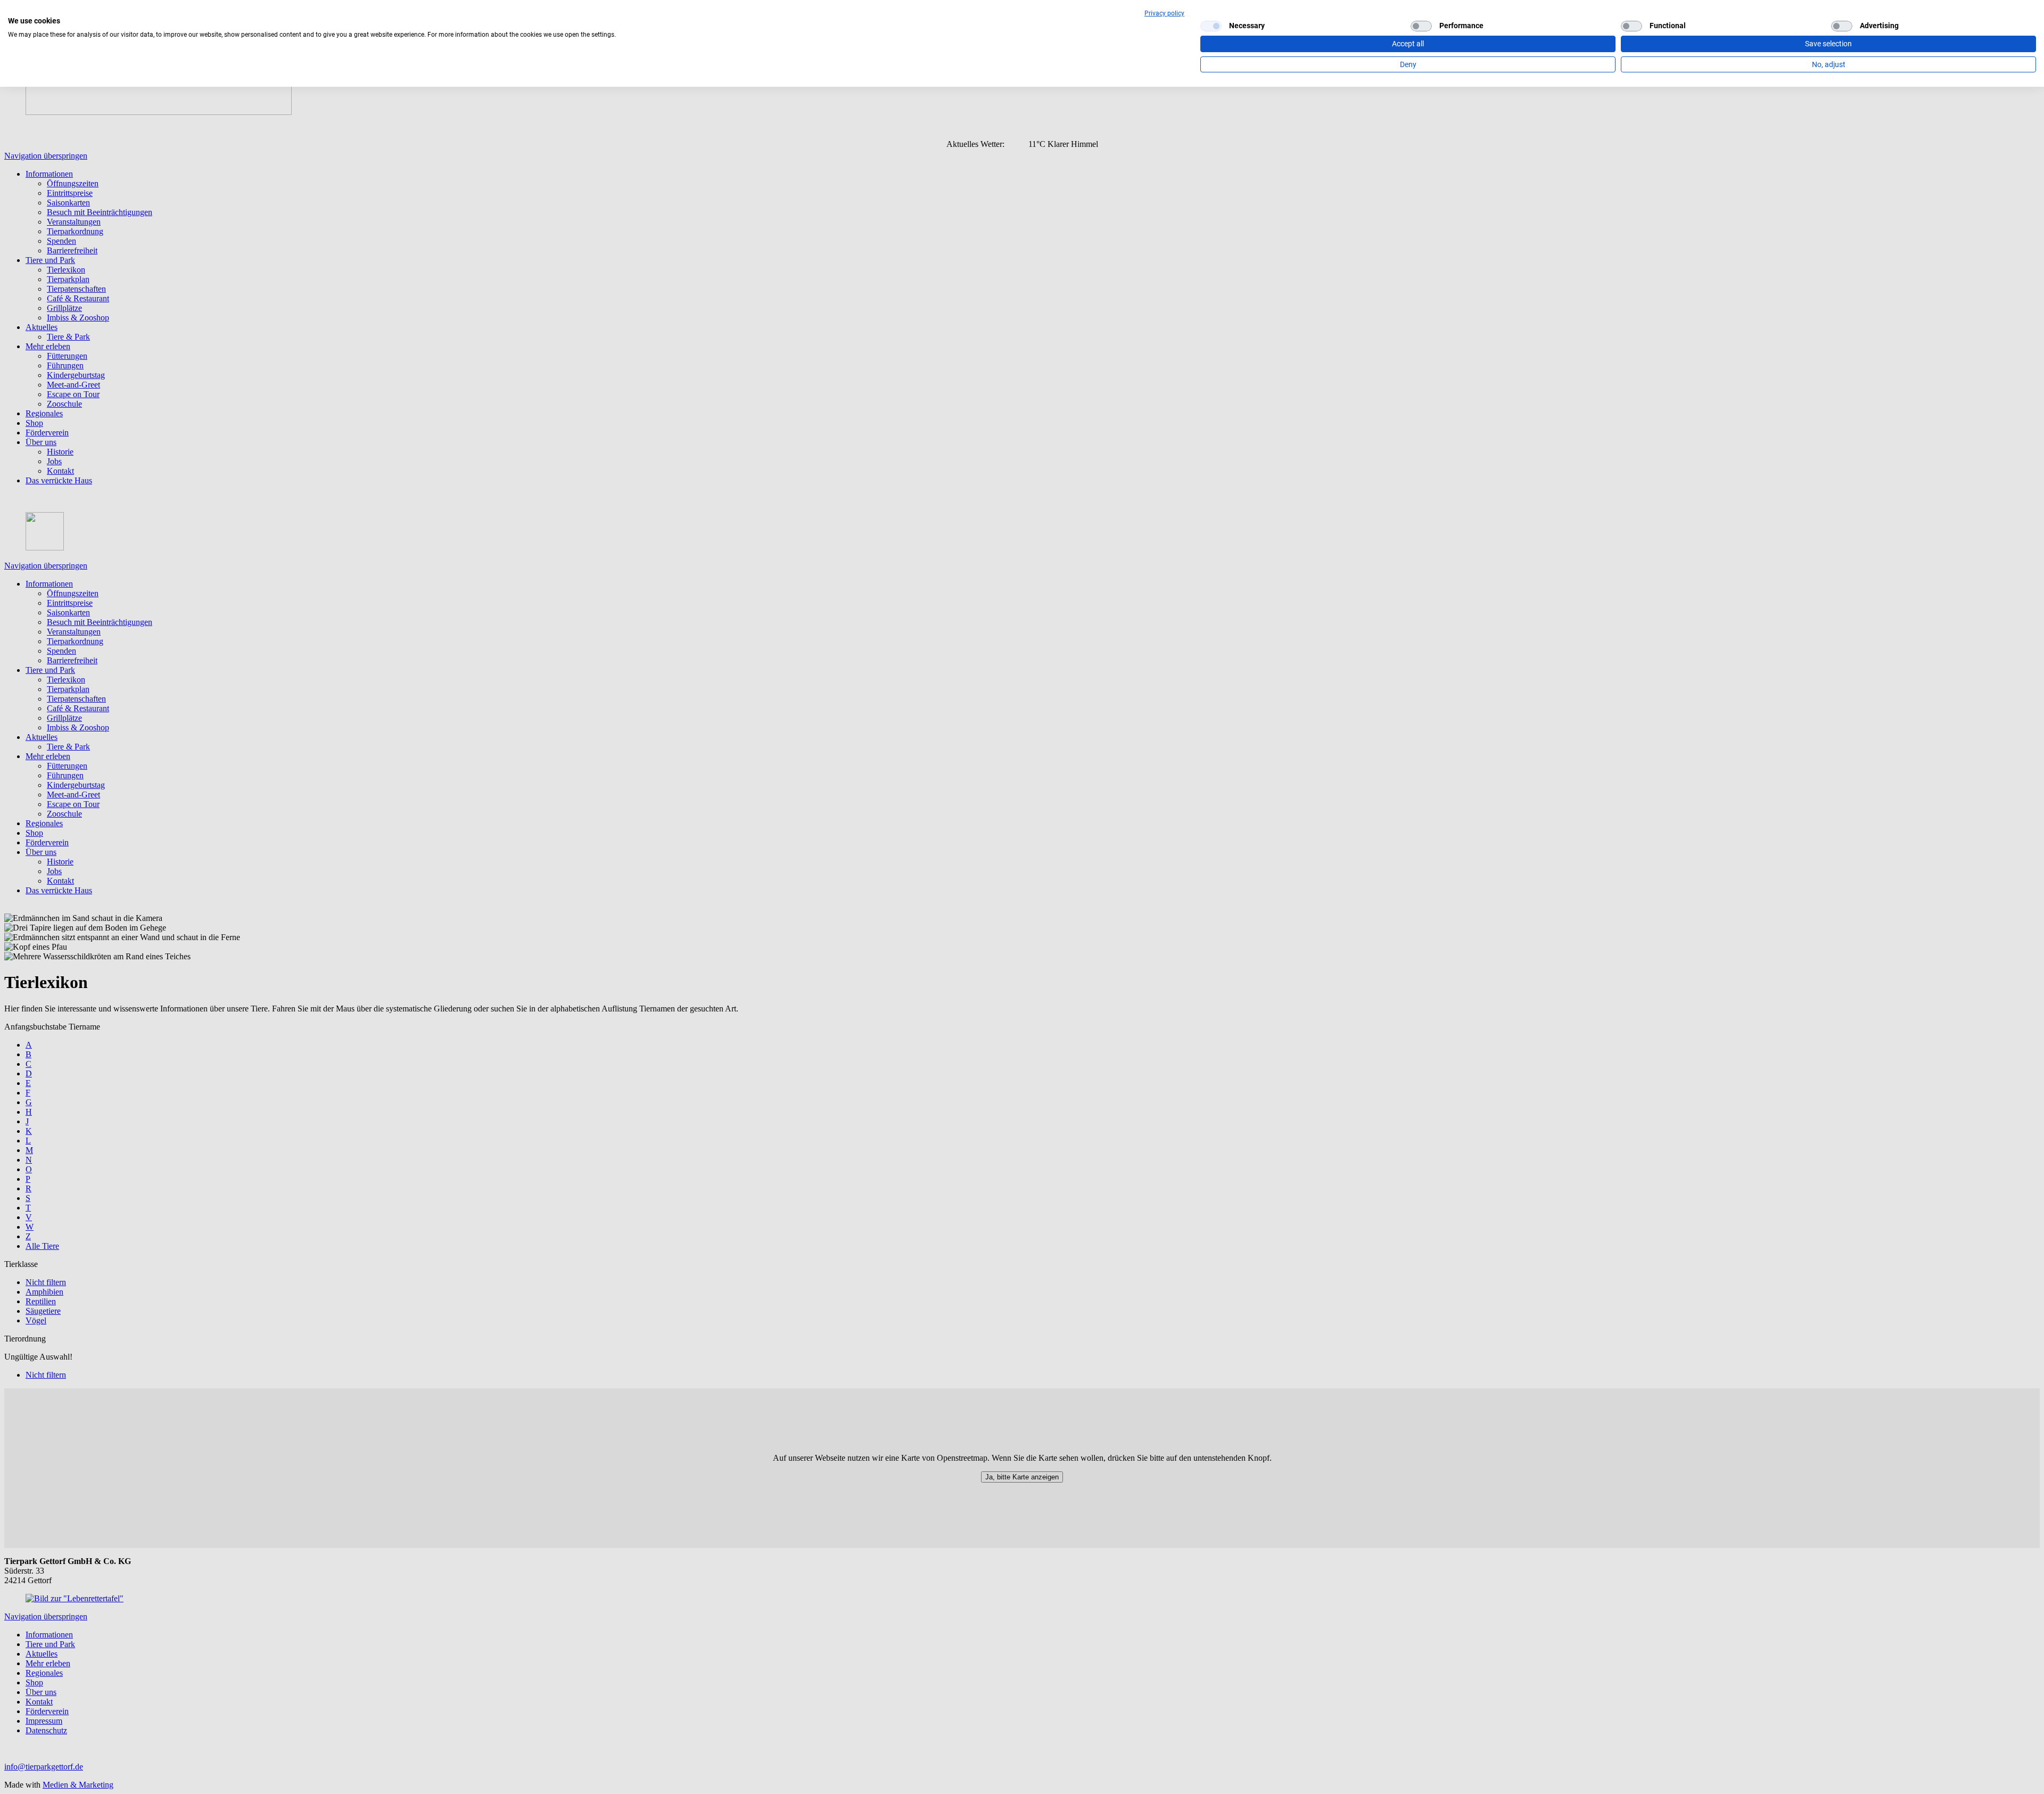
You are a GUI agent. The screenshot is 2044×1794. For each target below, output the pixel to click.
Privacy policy (1164, 13)
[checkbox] (1211, 26)
